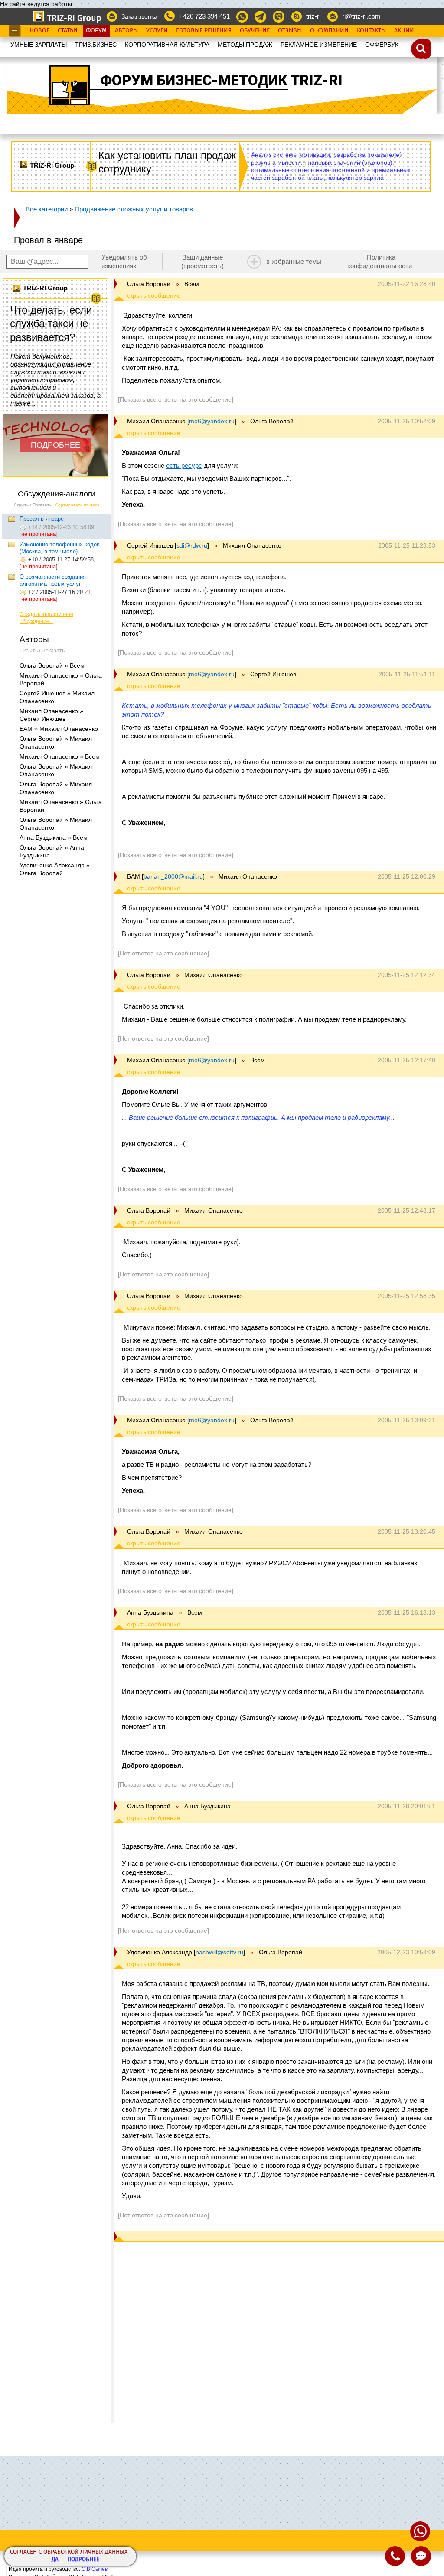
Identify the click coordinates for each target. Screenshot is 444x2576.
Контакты (371, 31)
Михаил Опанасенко (156, 421)
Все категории (47, 209)
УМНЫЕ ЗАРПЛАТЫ (39, 45)
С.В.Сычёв (95, 2569)
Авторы (126, 31)
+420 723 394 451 (204, 16)
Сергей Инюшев (150, 545)
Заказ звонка (139, 16)
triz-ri (313, 16)
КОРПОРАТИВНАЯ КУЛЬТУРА (167, 45)
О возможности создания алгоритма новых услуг (53, 580)
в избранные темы (294, 261)
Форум (96, 31)
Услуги (157, 31)
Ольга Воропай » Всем (52, 665)
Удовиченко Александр (160, 1952)
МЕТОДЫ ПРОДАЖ (245, 45)
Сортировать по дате (77, 505)
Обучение (255, 31)
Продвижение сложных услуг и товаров (134, 209)
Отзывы (290, 31)
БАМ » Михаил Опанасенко (59, 729)
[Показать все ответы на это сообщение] (176, 399)
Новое (39, 31)
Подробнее (83, 2560)
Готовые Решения (204, 31)
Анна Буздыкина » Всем (54, 837)
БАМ (134, 876)
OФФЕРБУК (382, 45)
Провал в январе (42, 519)
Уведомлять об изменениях (124, 261)
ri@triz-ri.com (361, 16)
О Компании (329, 31)
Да (55, 2560)
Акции (404, 31)
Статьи (68, 31)
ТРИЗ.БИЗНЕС (96, 45)
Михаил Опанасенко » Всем (60, 756)
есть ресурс (184, 466)
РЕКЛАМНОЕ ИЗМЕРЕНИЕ (319, 45)
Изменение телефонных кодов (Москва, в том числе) (60, 548)
